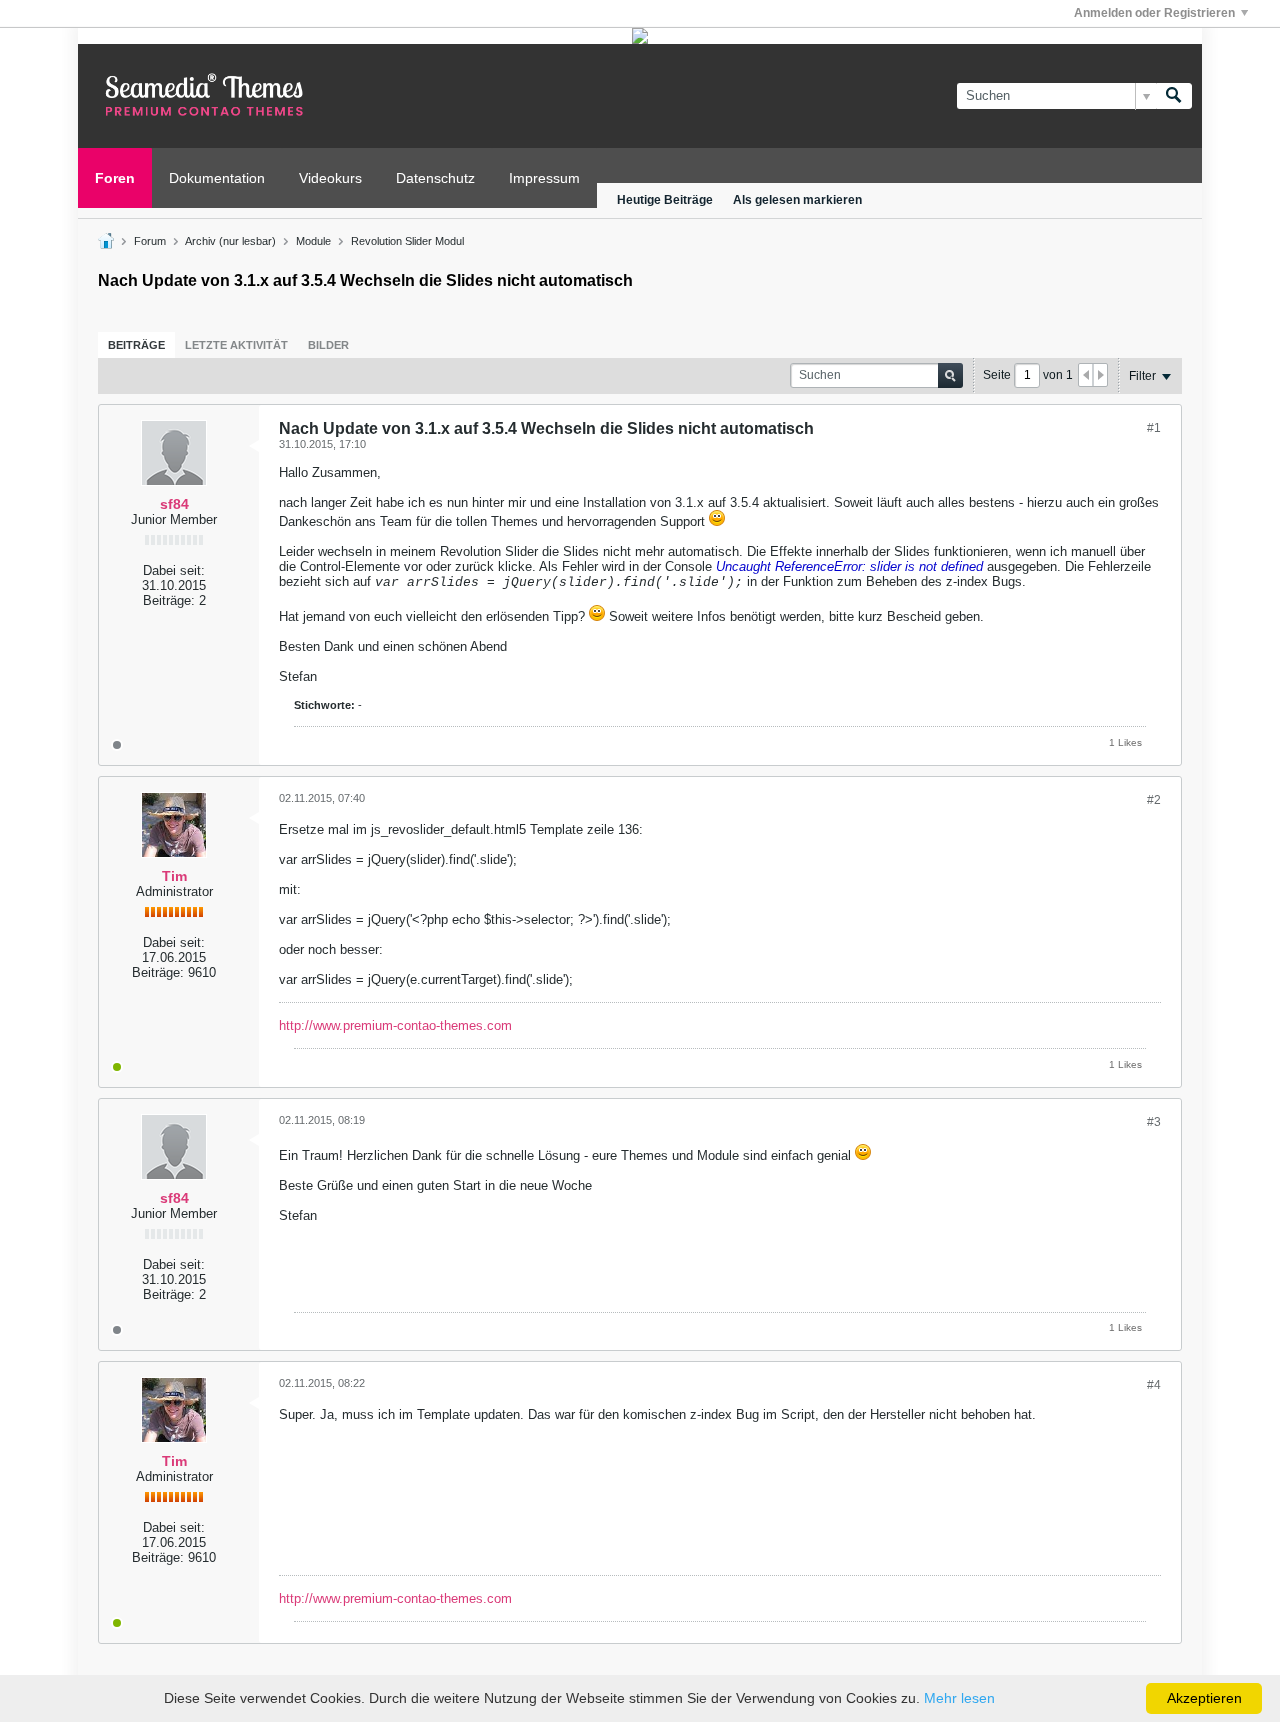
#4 (1154, 1385)
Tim (174, 876)
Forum (150, 241)
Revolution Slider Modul (407, 241)
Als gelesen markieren (797, 200)
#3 (1154, 1122)
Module (313, 241)
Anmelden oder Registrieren (1154, 13)
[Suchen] (1174, 96)
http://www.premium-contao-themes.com (395, 1025)
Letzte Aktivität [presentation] (236, 345)
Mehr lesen (959, 1698)
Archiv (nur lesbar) (230, 241)
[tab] (136, 345)
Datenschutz (435, 178)
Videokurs (330, 178)
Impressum (544, 178)
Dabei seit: (174, 570)
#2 (1154, 800)
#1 (1154, 428)
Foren (115, 178)
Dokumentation (217, 178)
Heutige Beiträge (665, 200)
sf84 (174, 504)
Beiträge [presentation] (136, 345)
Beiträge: (169, 600)
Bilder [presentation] (328, 345)
